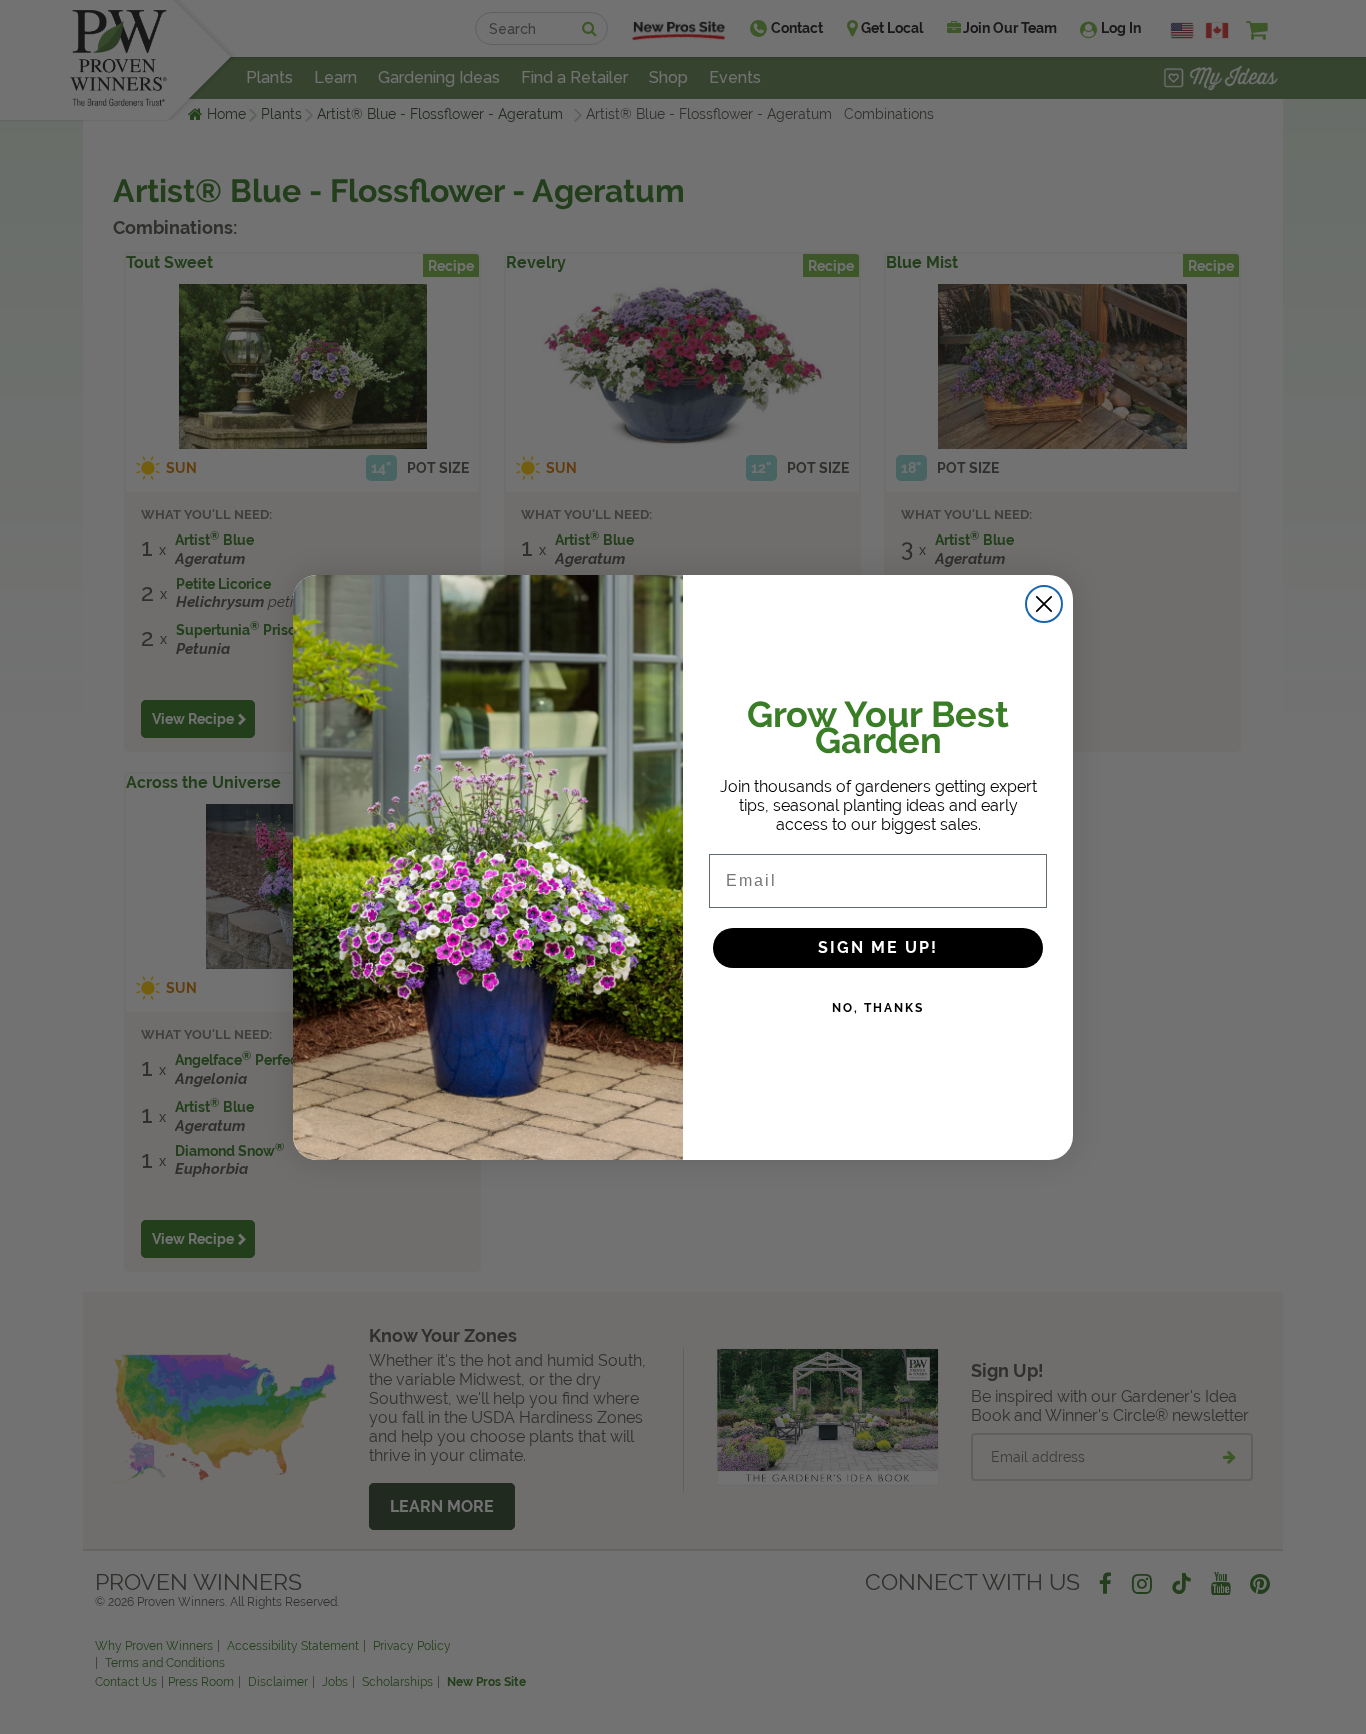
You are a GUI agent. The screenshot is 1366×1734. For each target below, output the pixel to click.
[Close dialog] (1044, 604)
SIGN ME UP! (878, 947)
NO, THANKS (878, 1008)
